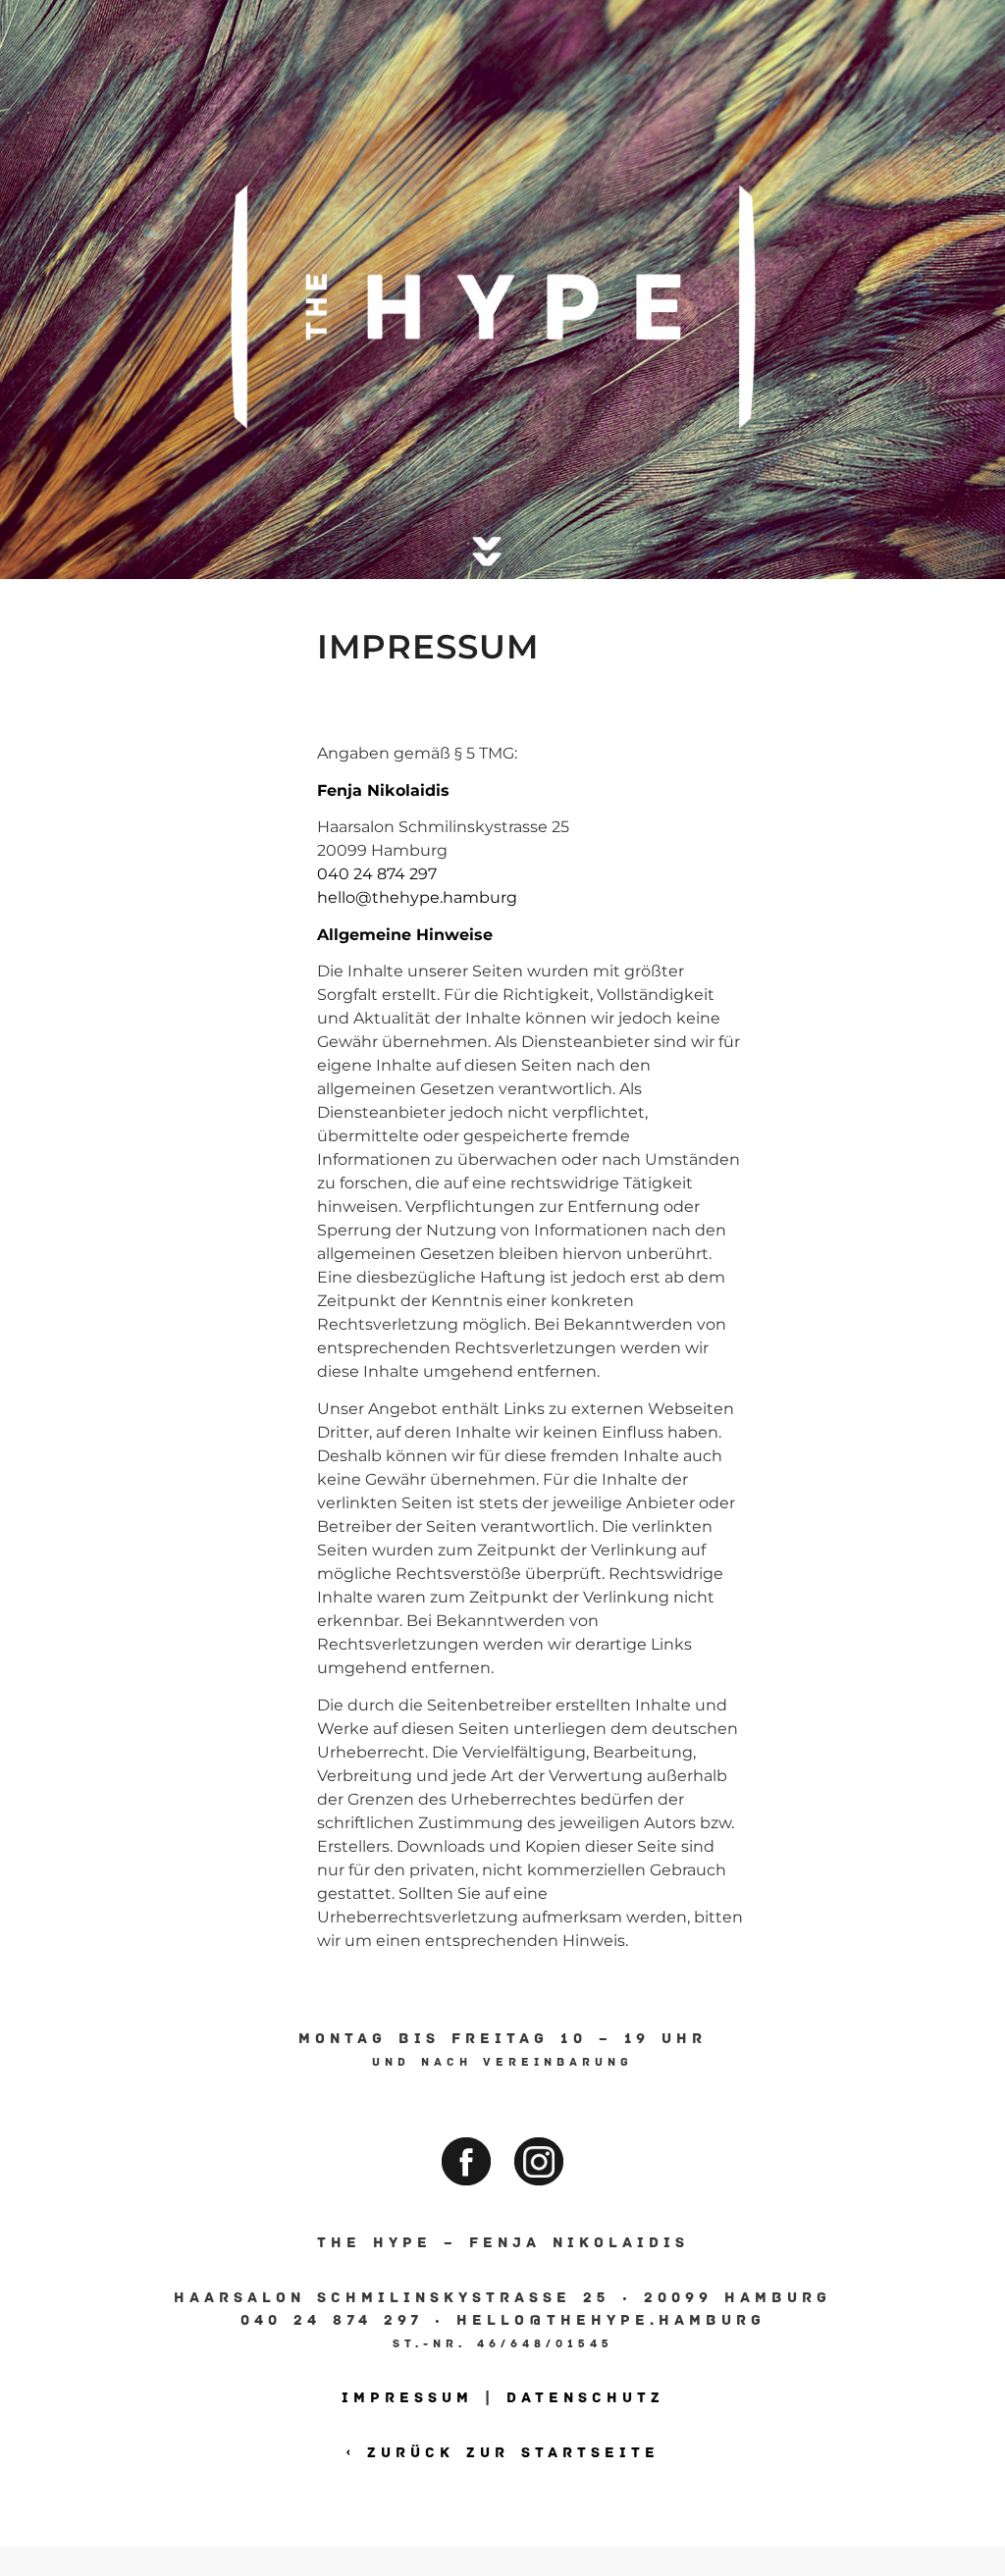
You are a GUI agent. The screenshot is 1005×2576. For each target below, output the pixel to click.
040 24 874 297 (377, 874)
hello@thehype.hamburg (417, 897)
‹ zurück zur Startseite (503, 2452)
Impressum (407, 2397)
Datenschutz (585, 2397)
